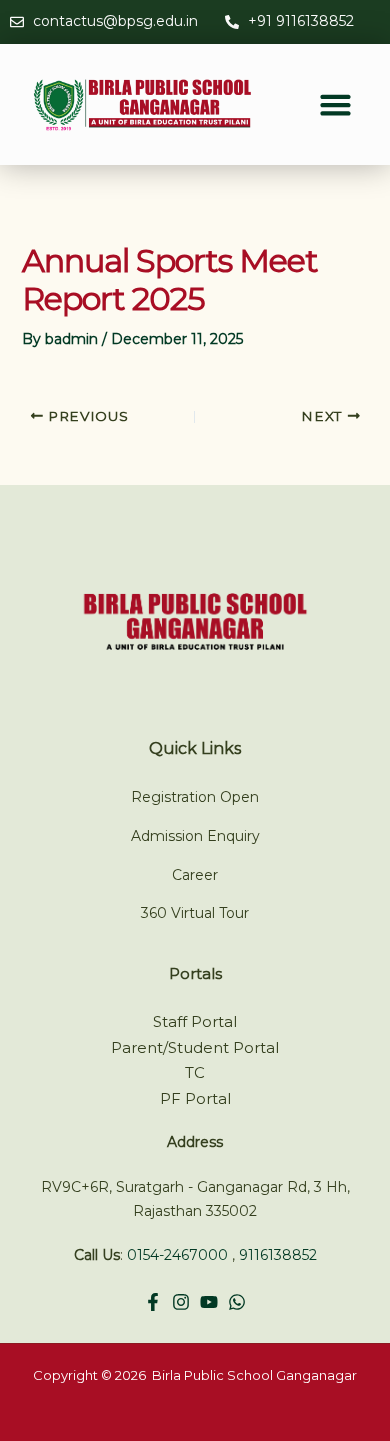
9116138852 (278, 1255)
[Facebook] (153, 1302)
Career (195, 875)
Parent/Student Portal (195, 1047)
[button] (336, 105)
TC (195, 1072)
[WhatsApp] (237, 1302)
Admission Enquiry (195, 836)
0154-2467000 (177, 1255)
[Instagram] (181, 1302)
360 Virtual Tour (195, 913)
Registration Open (195, 797)
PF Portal (195, 1098)
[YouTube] (209, 1302)
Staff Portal (195, 1021)
